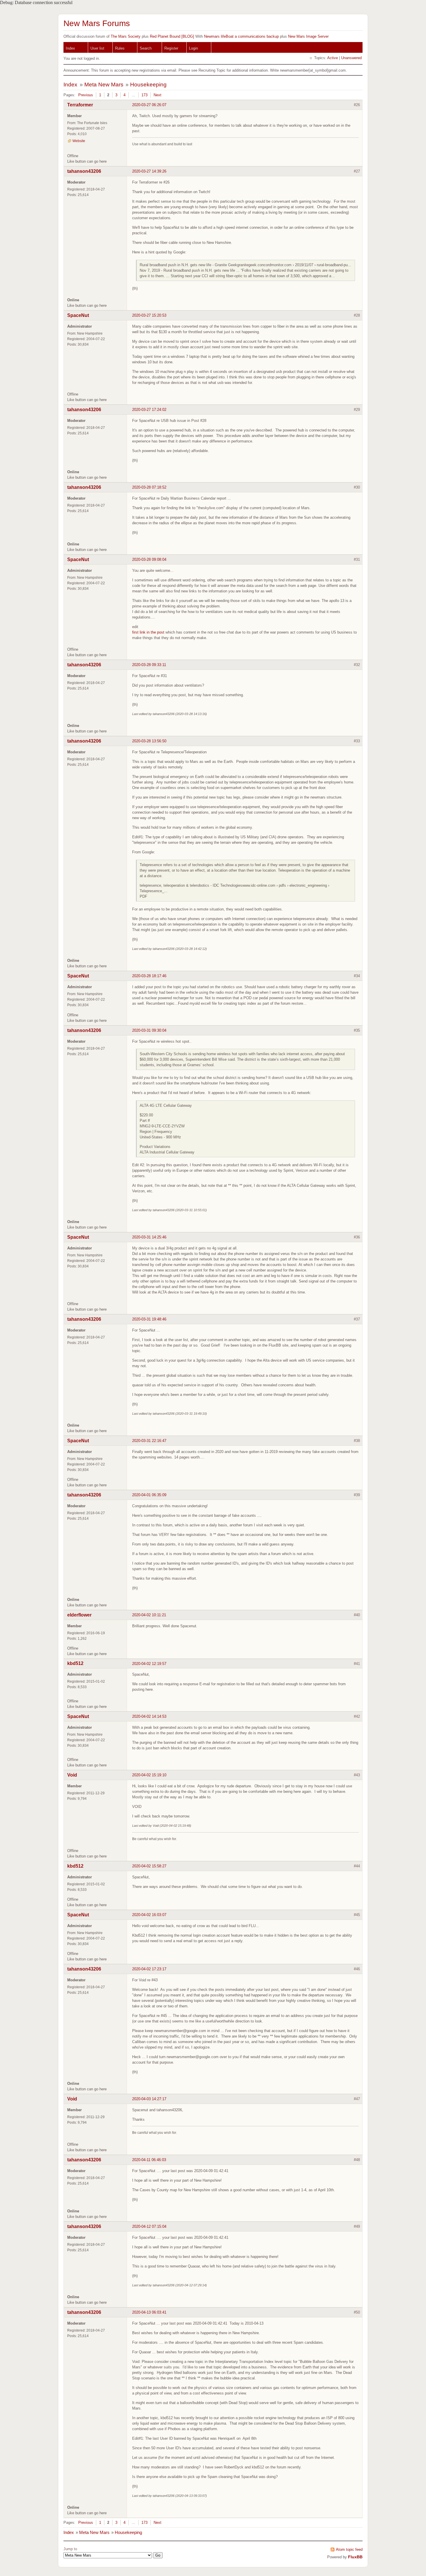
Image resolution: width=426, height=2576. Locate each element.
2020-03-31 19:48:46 (149, 1319)
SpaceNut (78, 315)
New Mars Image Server (308, 36)
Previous (86, 95)
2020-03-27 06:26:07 (149, 105)
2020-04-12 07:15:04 (149, 2226)
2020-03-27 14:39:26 (149, 171)
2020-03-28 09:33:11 (149, 665)
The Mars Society (126, 36)
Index (70, 48)
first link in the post (148, 632)
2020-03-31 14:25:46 (149, 1237)
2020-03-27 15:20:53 (149, 315)
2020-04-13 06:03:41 (149, 2312)
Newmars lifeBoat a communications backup (241, 36)
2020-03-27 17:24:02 (149, 410)
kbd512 (75, 1663)
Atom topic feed (349, 2549)
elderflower (79, 1615)
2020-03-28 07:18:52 (149, 487)
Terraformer (80, 105)
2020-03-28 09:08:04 (149, 559)
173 (144, 95)
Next (158, 95)
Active (333, 58)
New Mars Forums (97, 23)
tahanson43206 (84, 171)
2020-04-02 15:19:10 (149, 1775)
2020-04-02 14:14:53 (149, 1716)
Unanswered (351, 58)
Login (193, 48)
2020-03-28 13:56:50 (149, 741)
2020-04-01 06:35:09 (149, 1495)
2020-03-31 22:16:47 (149, 1441)
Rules (120, 48)
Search (146, 48)
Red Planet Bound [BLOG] (172, 36)
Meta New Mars (104, 85)
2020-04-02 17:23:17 (149, 1969)
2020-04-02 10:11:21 (149, 1615)
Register (171, 48)
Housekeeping (148, 85)
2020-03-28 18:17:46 (149, 976)
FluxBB (355, 2557)
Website (79, 141)
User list (97, 48)
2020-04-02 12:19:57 (149, 1664)
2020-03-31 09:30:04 (149, 1030)
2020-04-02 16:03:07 (149, 1915)
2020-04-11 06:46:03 (149, 2160)
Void (72, 1775)
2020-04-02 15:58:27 (149, 1866)
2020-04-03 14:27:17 (149, 2099)
